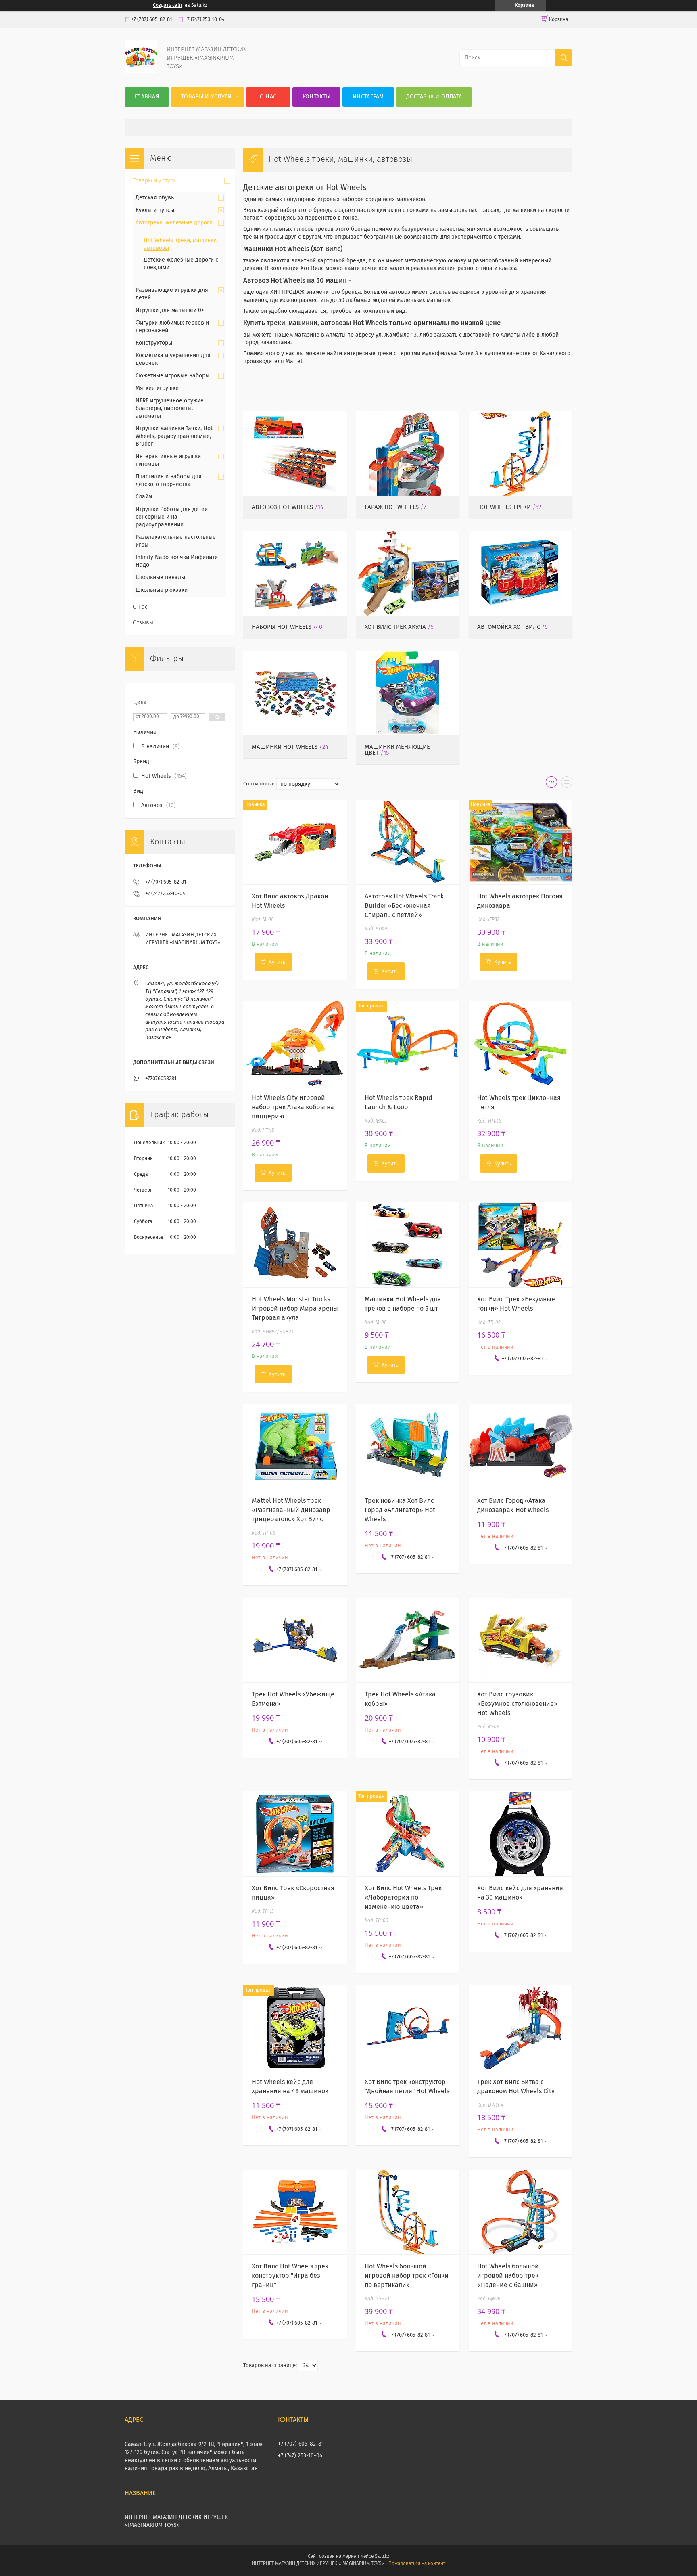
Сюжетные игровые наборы (172, 376)
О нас (268, 97)
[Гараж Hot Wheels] (408, 453)
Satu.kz (382, 2557)
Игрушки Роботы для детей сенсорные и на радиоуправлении (172, 517)
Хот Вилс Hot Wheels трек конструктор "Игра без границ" (290, 2276)
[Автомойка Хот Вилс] (521, 573)
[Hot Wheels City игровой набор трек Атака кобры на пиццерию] (295, 1043)
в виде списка (567, 784)
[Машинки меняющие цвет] (408, 693)
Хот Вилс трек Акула (395, 627)
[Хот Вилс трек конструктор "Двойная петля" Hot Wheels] (408, 2027)
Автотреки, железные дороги (174, 223)
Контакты (316, 97)
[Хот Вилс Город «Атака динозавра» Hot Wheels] (521, 1446)
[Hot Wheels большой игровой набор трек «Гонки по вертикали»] (408, 2212)
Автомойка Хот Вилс (509, 627)
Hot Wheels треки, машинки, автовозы (181, 244)
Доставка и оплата (434, 97)
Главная (147, 97)
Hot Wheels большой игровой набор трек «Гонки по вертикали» (407, 2276)
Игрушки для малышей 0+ (170, 310)
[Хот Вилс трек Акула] (408, 573)
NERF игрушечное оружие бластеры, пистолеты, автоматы (170, 408)
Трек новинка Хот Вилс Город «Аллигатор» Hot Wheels (400, 1510)
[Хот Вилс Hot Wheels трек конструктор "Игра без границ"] (295, 2212)
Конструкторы (154, 343)
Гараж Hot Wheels (392, 507)
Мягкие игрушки (157, 388)
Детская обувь (155, 198)
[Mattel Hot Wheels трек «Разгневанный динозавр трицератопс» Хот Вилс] (295, 1446)
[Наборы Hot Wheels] (295, 573)
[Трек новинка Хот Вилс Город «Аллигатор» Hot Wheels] (408, 1446)
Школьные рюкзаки (162, 590)
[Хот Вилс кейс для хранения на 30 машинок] (521, 1834)
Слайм (144, 497)
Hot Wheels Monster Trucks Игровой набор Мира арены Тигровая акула (295, 1309)
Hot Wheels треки (504, 507)
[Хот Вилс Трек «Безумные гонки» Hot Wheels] (521, 1245)
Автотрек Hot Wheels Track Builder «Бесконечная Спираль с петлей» (404, 906)
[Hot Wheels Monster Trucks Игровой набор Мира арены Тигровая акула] (295, 1245)
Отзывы (143, 623)
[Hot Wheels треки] (521, 453)
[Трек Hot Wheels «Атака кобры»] (408, 1640)
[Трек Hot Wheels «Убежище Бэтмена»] (295, 1640)
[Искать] (564, 58)
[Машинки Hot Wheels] (295, 693)
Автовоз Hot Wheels (282, 507)
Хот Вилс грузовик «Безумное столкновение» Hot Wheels (517, 1704)
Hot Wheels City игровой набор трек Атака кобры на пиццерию (293, 1107)
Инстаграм (368, 97)
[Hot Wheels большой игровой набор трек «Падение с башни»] (521, 2212)
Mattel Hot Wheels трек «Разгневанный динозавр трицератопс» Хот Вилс (291, 1510)
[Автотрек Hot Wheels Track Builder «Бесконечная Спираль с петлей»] (408, 842)
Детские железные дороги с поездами (181, 264)
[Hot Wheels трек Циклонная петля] (521, 1043)
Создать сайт (168, 6)
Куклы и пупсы (155, 210)
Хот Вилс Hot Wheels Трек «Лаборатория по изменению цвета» (403, 1897)
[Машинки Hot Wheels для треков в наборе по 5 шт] (408, 1245)
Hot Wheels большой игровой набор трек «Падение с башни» (508, 2276)
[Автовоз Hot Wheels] (295, 453)
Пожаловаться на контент (417, 2564)
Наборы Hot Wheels (282, 627)
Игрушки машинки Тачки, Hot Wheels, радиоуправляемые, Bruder (174, 436)
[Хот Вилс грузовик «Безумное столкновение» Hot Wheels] (521, 1640)
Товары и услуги (207, 97)
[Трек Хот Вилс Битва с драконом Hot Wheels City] (521, 2027)
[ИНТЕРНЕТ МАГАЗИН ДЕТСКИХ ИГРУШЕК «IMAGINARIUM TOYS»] (141, 71)
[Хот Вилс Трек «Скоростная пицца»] (295, 1834)
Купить (277, 962)
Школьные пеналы (160, 578)
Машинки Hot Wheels (285, 747)
